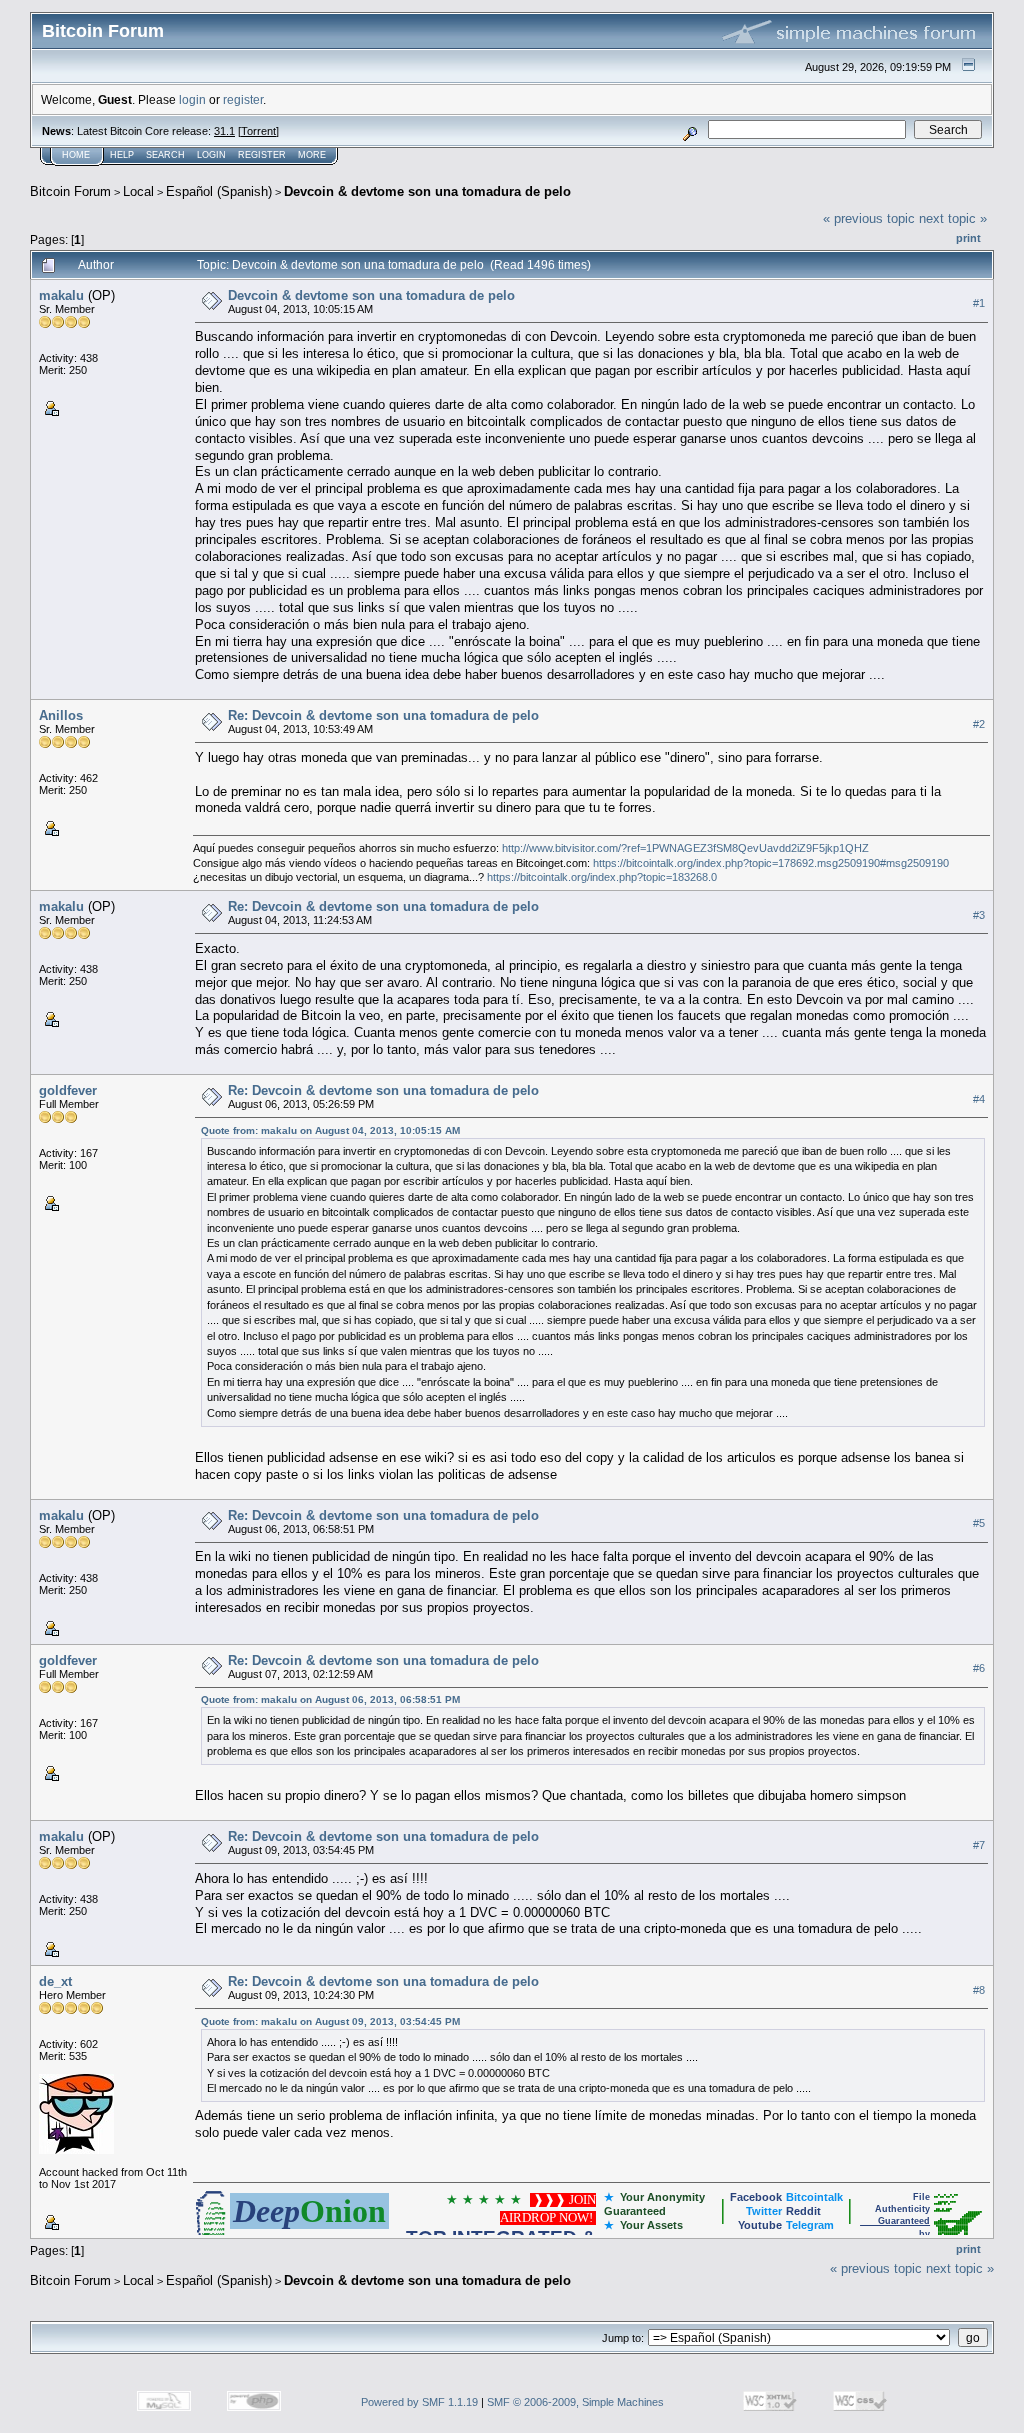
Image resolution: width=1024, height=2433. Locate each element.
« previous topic (869, 218)
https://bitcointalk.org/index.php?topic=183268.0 (602, 877)
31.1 (224, 131)
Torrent (258, 131)
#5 (979, 1523)
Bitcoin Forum (70, 191)
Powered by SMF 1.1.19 (419, 2402)
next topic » (953, 218)
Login (211, 155)
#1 (979, 303)
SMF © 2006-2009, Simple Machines (575, 2402)
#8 (979, 1990)
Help (122, 155)
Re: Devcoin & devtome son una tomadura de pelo (383, 715)
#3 (979, 915)
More (312, 155)
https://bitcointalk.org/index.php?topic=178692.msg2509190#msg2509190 (771, 863)
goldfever (68, 1090)
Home (76, 155)
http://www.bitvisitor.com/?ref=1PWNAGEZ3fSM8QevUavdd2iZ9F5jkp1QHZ (685, 848)
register (243, 99)
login (192, 99)
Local (138, 191)
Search (165, 155)
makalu (61, 295)
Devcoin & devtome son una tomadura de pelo (427, 191)
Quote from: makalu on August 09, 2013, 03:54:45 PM (330, 2021)
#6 (979, 1668)
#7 (979, 1845)
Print (968, 238)
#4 (979, 1099)
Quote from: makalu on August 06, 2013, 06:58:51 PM (330, 1699)
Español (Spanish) (219, 191)
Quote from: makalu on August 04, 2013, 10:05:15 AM (330, 1130)
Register (262, 155)
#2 (979, 724)
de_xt (55, 1981)
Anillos (61, 715)
